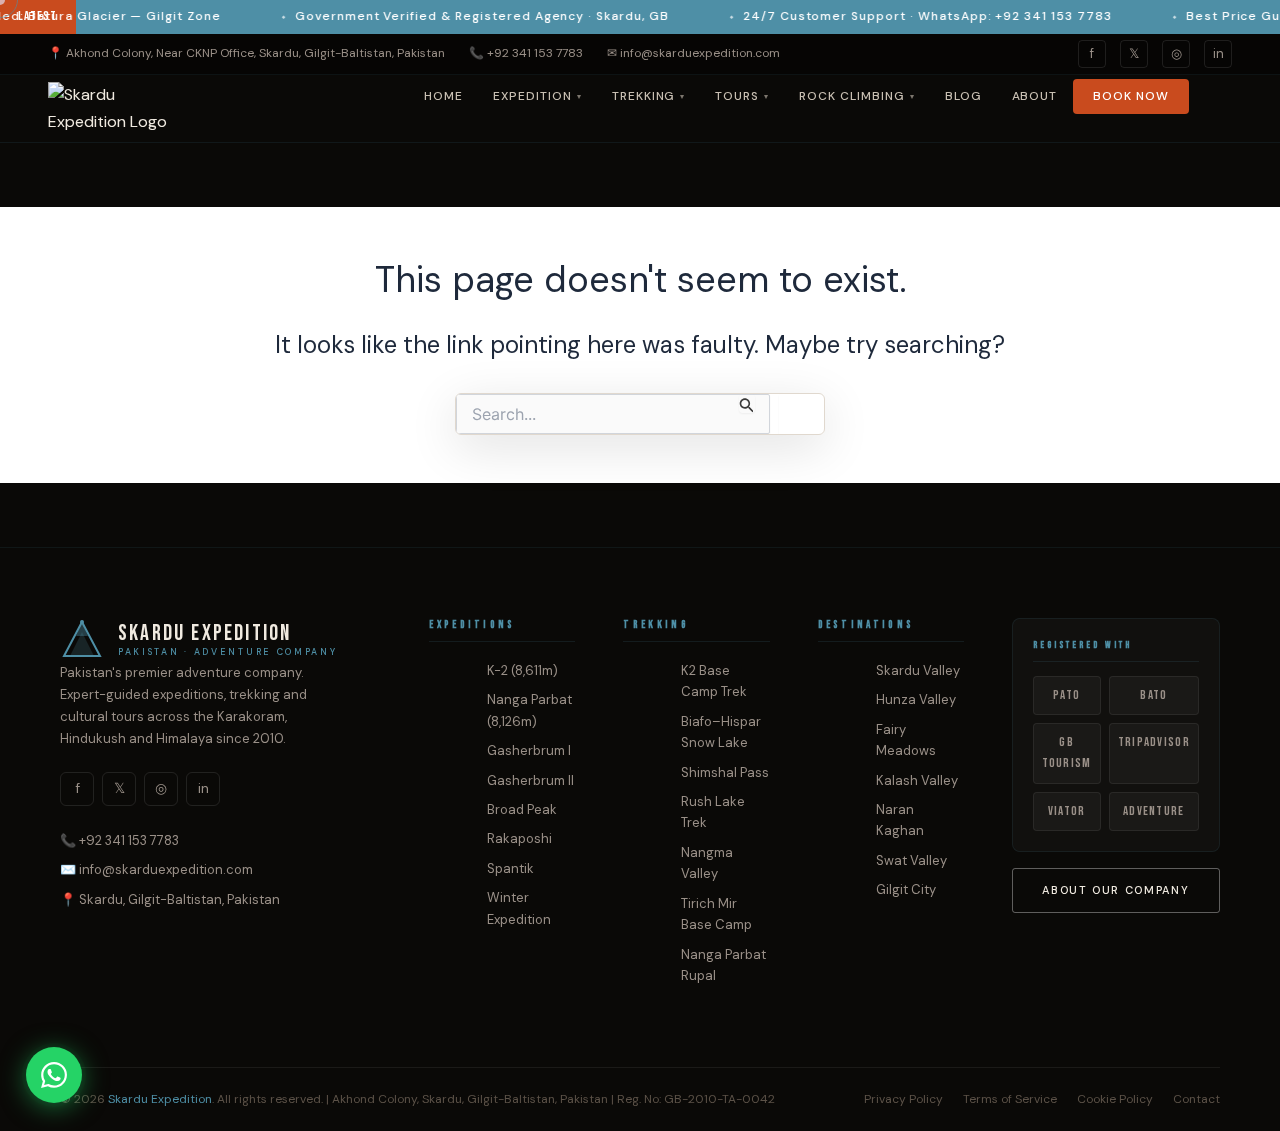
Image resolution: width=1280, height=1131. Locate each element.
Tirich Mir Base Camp (716, 914)
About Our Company (1115, 890)
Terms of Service (1010, 1099)
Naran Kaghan (900, 820)
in (1218, 53)
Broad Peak (522, 809)
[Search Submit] (747, 403)
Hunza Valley (916, 699)
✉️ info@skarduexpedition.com (156, 869)
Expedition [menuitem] (537, 96)
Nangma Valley (707, 863)
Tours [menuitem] (742, 96)
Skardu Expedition (160, 1099)
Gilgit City (906, 889)
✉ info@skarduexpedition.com (693, 53)
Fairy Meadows (906, 740)
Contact (1196, 1099)
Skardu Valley (918, 670)
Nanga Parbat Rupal (723, 965)
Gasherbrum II (530, 780)
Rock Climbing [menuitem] (856, 96)
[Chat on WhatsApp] (54, 1075)
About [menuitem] (1035, 96)
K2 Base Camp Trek (714, 681)
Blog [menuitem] (963, 96)
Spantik (510, 868)
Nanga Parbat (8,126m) (529, 710)
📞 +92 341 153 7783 (526, 53)
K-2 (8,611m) (522, 670)
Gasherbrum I (529, 750)
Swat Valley (911, 860)
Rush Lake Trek (713, 812)
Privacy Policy (903, 1099)
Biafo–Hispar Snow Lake (721, 732)
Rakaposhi (519, 838)
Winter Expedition (519, 908)
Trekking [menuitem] (649, 96)
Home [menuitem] (443, 96)
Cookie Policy (1115, 1099)
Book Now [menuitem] (1131, 96)
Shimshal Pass (725, 772)
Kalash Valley (917, 780)
